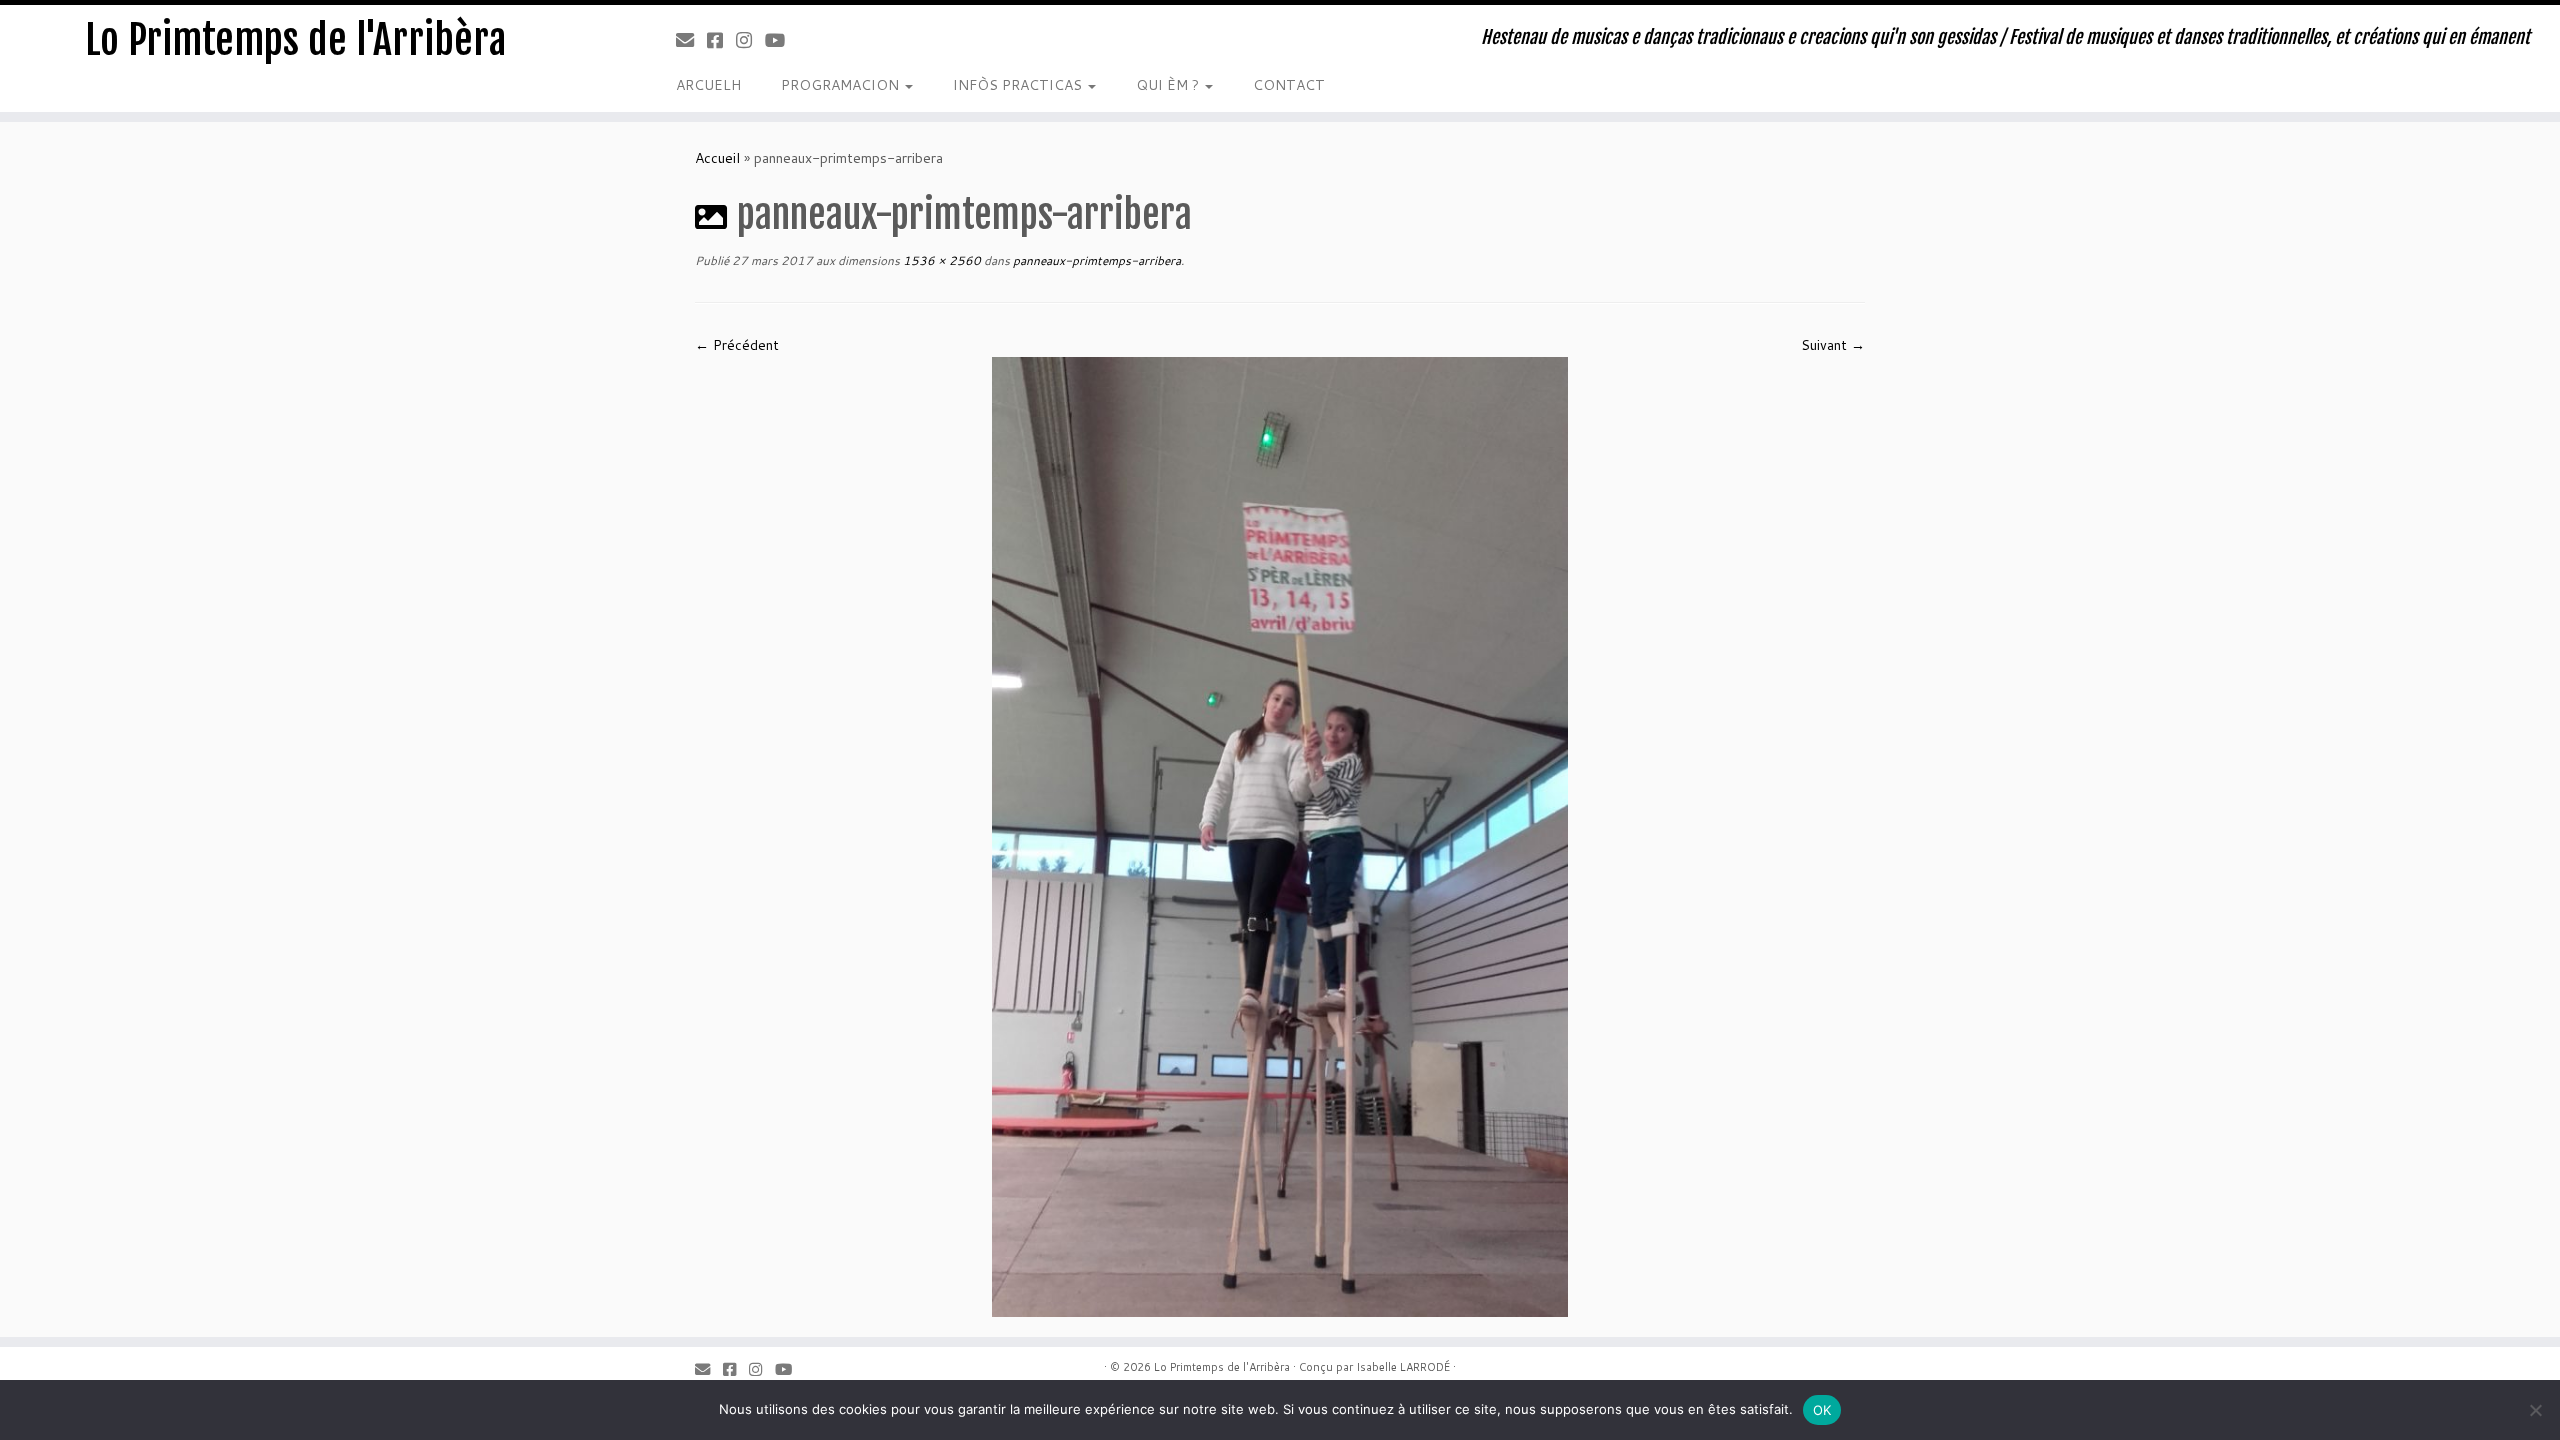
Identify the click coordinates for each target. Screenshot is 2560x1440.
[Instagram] (750, 40)
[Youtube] (781, 40)
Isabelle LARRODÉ (1403, 1367)
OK (1822, 1410)
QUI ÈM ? (1169, 85)
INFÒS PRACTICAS (1019, 85)
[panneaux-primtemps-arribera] (1280, 835)
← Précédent (737, 345)
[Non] (2535, 1410)
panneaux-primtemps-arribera (1095, 260)
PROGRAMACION (842, 85)
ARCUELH (708, 85)
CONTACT (1289, 85)
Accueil (717, 158)
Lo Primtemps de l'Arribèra (295, 40)
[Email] (691, 40)
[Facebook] (721, 40)
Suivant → (1833, 345)
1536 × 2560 (940, 260)
